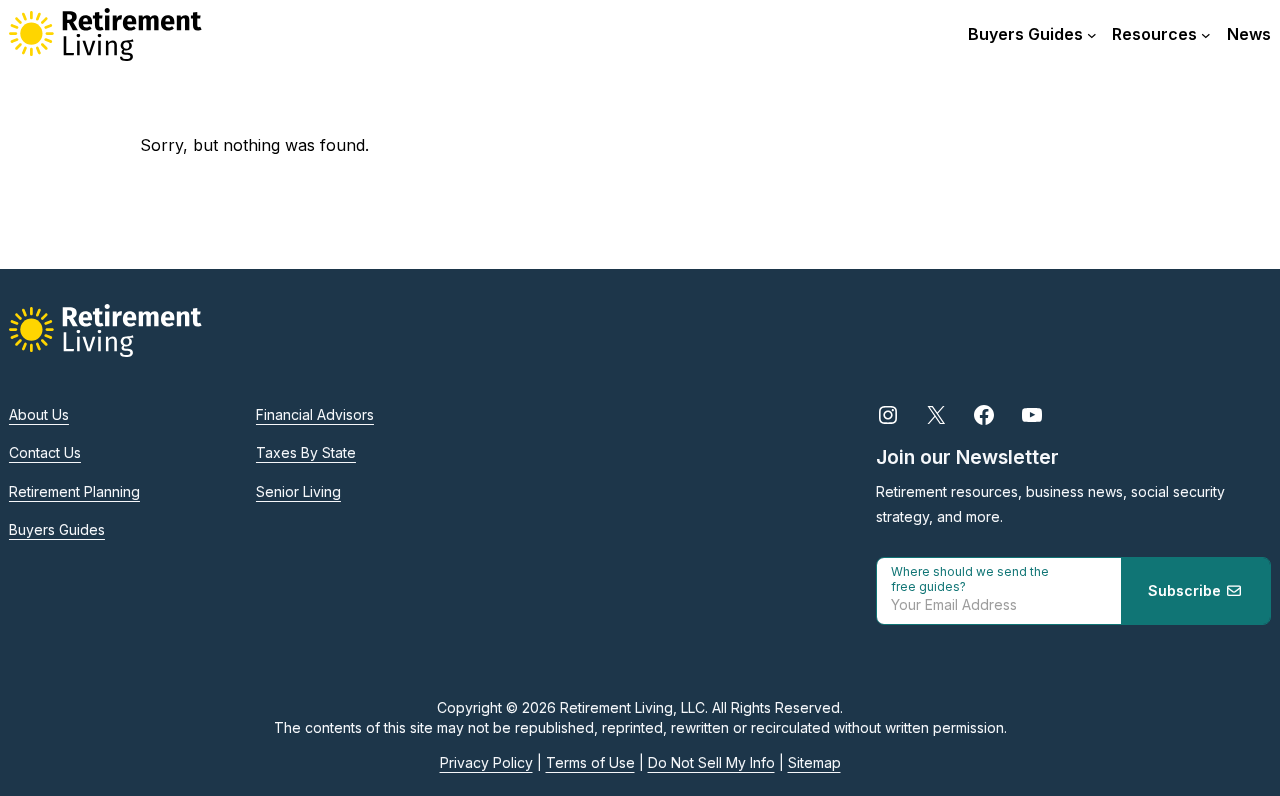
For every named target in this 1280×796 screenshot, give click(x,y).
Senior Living (298, 491)
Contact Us (45, 452)
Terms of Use (590, 762)
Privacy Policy (486, 762)
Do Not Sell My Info (711, 762)
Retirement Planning (74, 491)
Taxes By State (306, 452)
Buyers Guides (57, 529)
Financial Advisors (315, 414)
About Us (39, 414)
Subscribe (1186, 590)
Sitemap (814, 762)
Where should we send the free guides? (970, 579)
